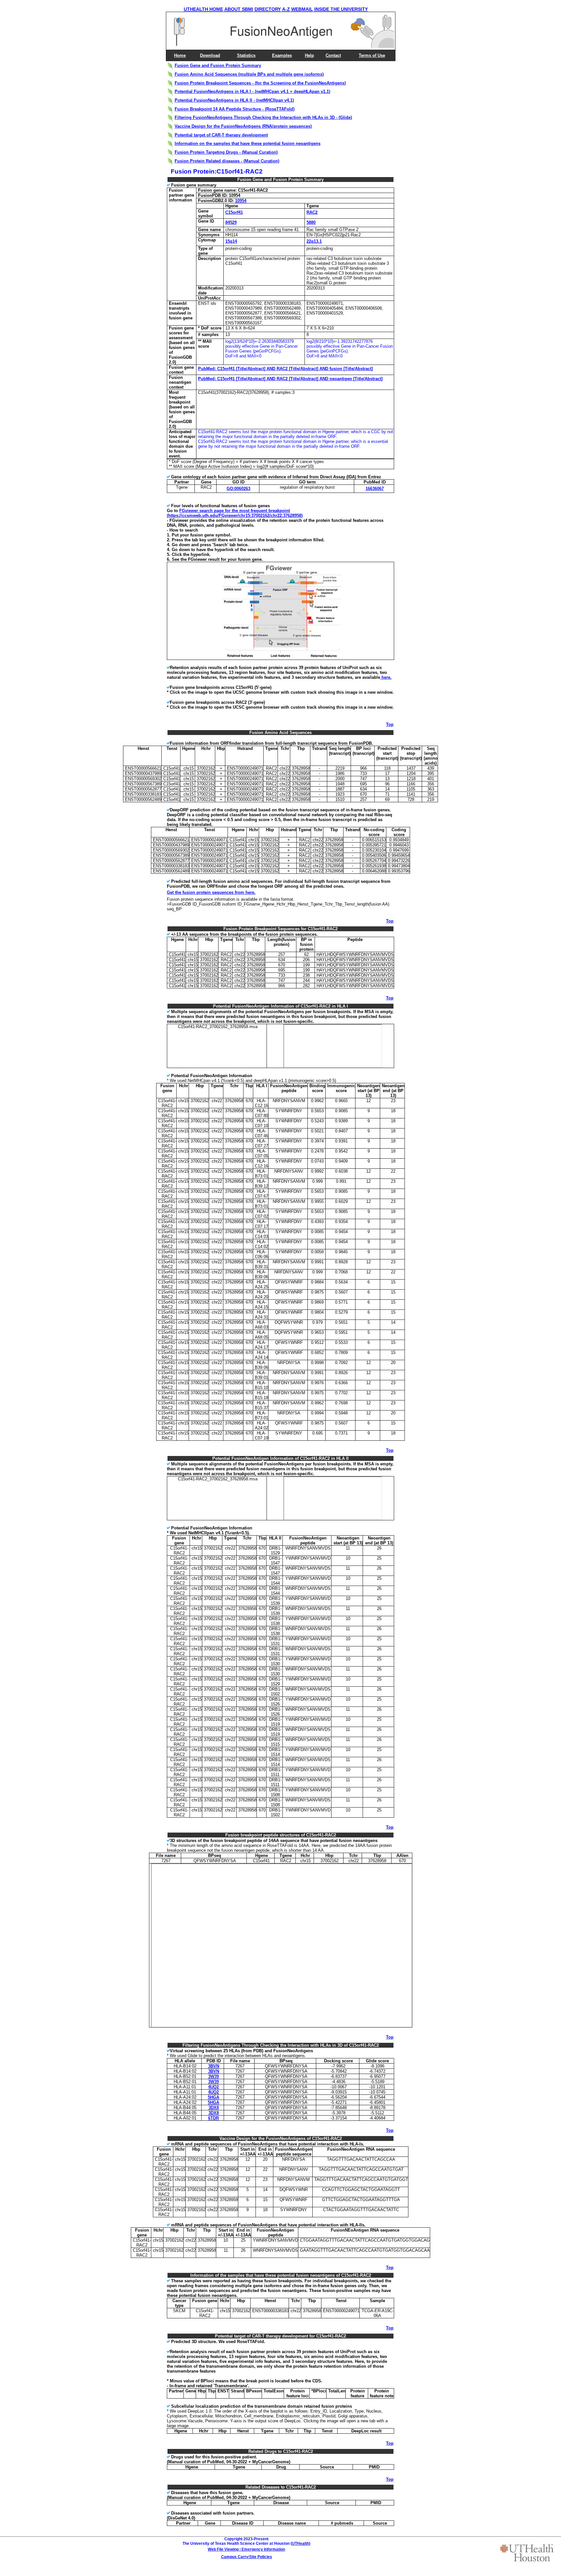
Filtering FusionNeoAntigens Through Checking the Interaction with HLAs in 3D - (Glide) (263, 117)
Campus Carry (235, 2557)
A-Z (286, 9)
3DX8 (214, 2108)
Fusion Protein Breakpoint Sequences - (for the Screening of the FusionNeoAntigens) (260, 83)
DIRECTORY (268, 9)
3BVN (214, 2066)
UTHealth (300, 2544)
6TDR (213, 2118)
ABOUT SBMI (239, 9)
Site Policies (261, 2557)
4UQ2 (213, 2087)
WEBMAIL (302, 9)
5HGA (213, 2097)
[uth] (527, 2553)
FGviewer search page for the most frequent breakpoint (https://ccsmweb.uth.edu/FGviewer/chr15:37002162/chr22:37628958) (235, 513)
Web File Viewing (223, 2549)
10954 (241, 201)
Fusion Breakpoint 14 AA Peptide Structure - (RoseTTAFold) (235, 109)
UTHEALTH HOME (203, 9)
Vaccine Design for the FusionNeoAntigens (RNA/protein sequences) (243, 126)
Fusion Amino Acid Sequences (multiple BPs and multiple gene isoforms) (249, 74)
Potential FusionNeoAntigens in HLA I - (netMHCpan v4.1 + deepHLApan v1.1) (252, 91)
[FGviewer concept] (281, 658)
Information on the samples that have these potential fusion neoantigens (248, 143)
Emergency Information (263, 2549)
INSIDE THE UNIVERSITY (341, 9)
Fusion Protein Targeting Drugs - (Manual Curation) (226, 152)
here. (386, 677)
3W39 (213, 2076)
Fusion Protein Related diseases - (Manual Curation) (227, 161)
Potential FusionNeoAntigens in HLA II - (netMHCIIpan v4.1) (234, 100)
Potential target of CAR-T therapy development (221, 135)
